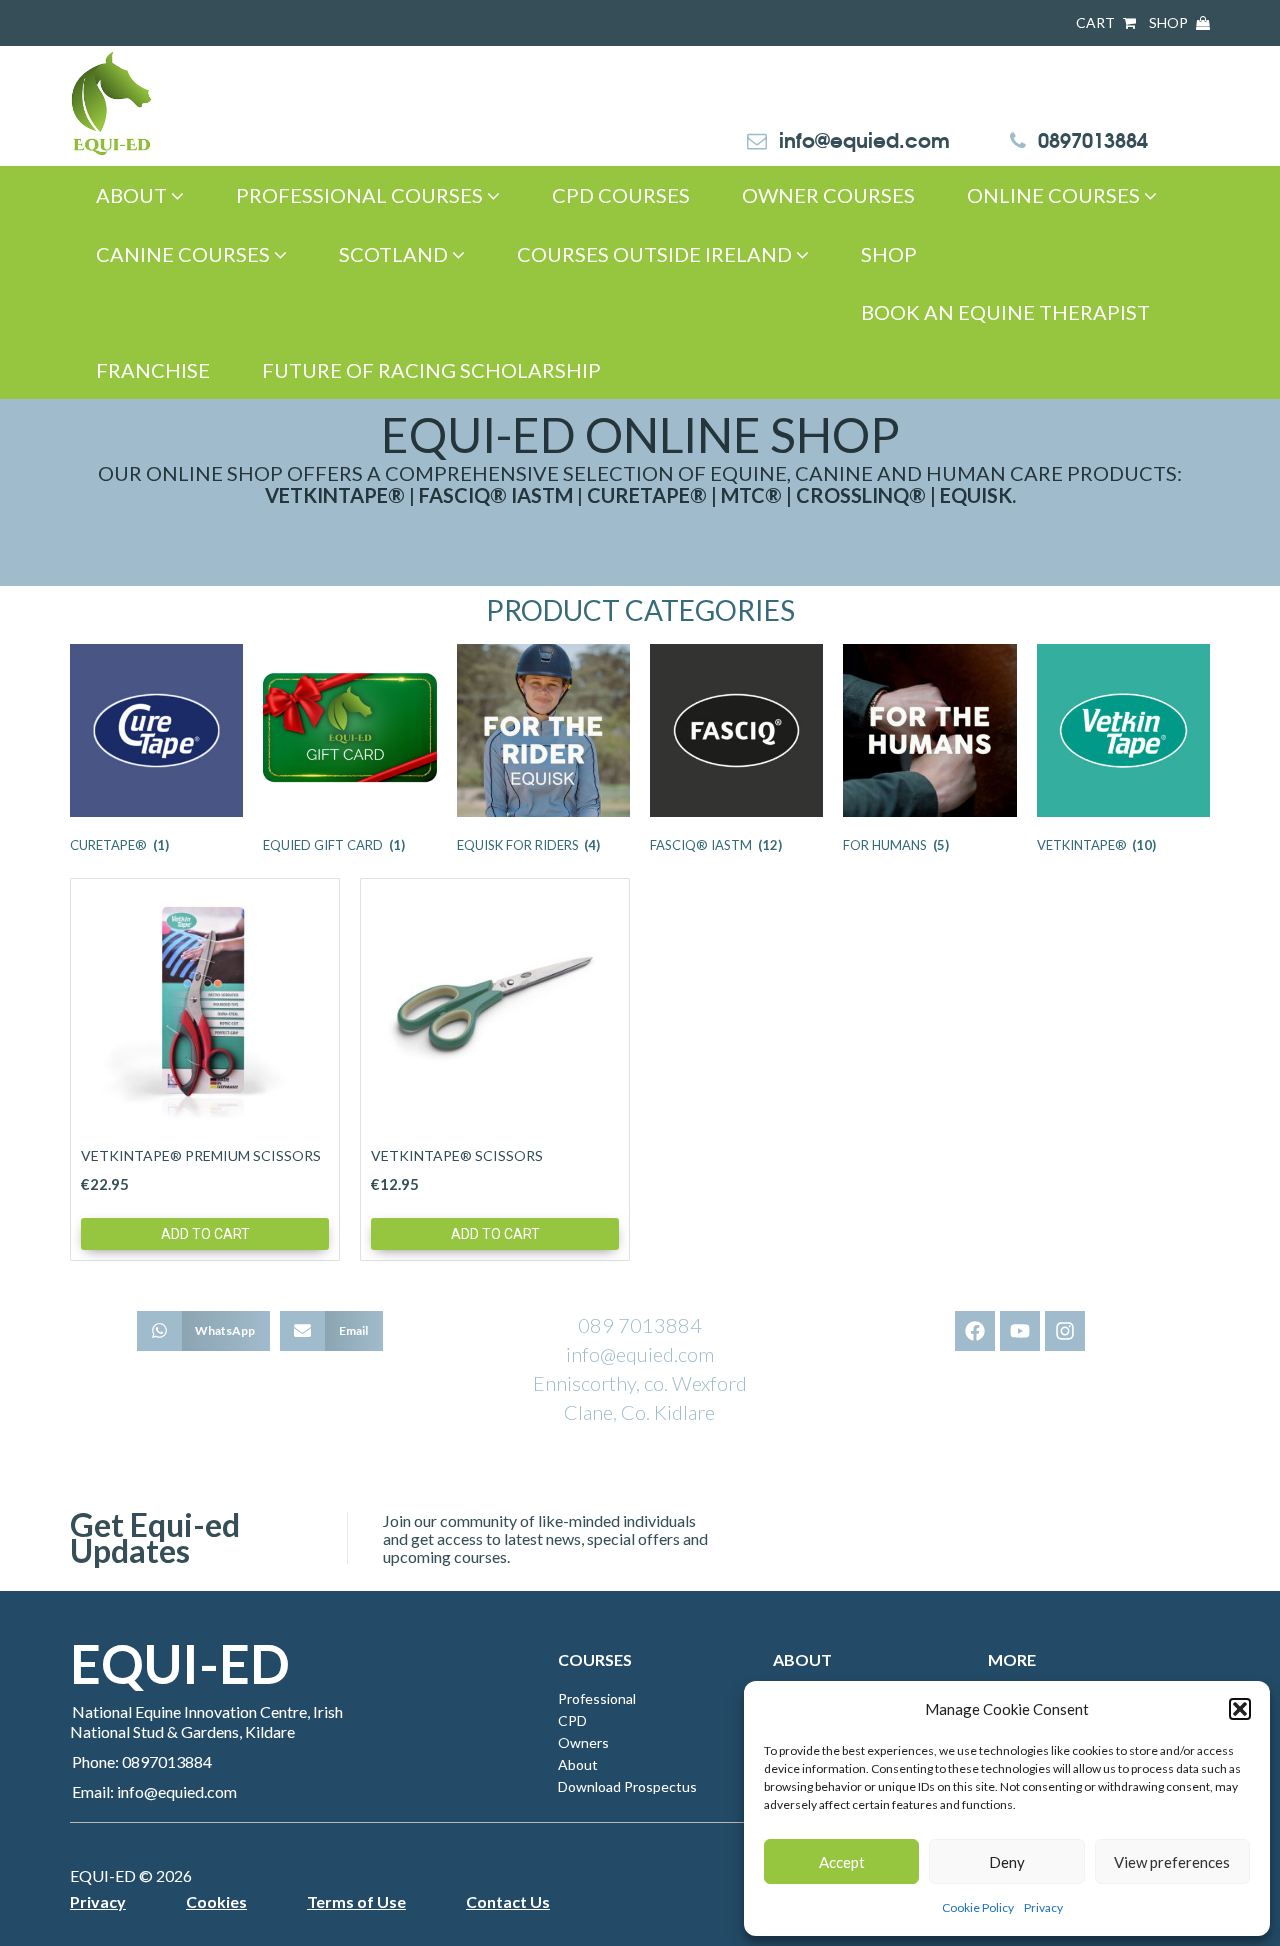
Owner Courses (828, 195)
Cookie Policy (978, 1907)
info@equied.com (864, 138)
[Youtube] (1020, 1331)
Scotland (395, 254)
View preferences (1172, 1862)
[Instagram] (1065, 1331)
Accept (842, 1862)
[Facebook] (975, 1331)
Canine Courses (185, 254)
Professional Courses (361, 195)
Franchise (153, 370)
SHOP (1170, 22)
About (133, 195)
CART (1097, 22)
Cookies (216, 1901)
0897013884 (1093, 138)
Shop (889, 254)
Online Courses (1055, 195)
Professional (597, 1698)
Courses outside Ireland (656, 254)
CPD (572, 1720)
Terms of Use (356, 1901)
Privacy (1043, 1907)
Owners (583, 1742)
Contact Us (508, 1901)
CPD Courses (621, 195)
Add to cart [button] (205, 1234)
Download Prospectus (627, 1786)
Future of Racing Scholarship (431, 370)
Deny (1007, 1862)
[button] (1240, 1709)
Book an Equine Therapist (1005, 312)
